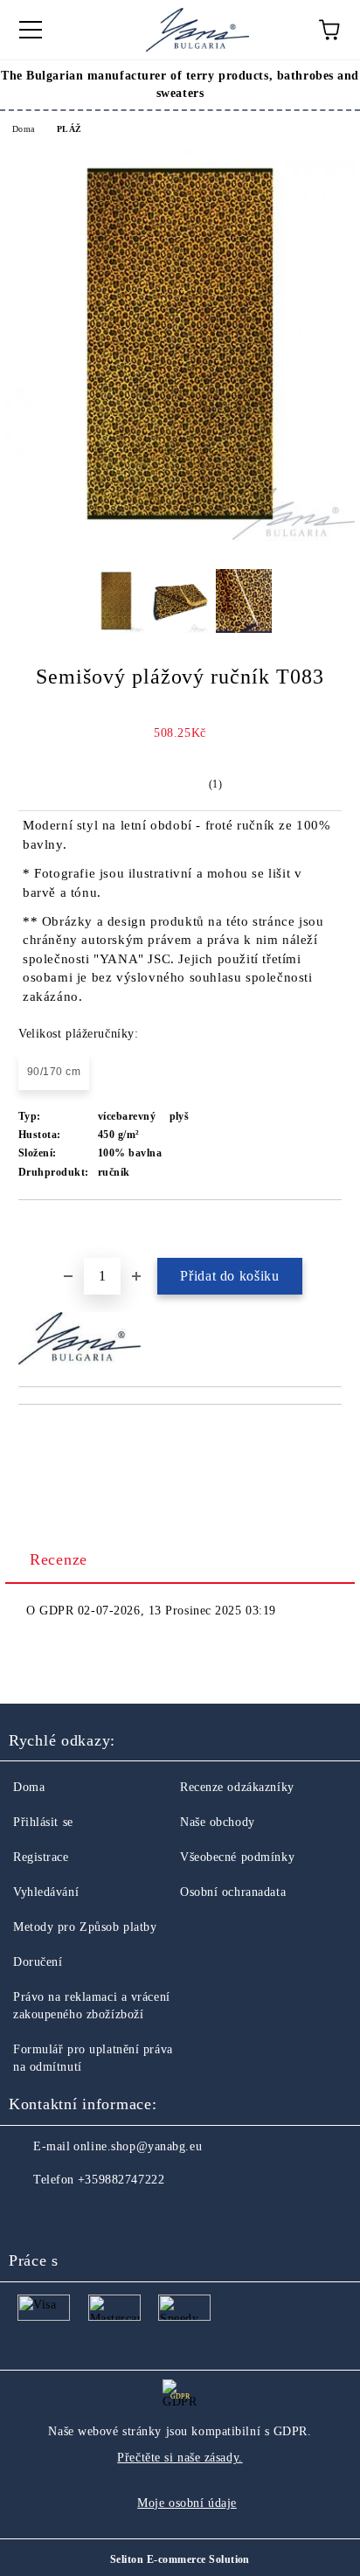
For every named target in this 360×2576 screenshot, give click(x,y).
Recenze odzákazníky (237, 1787)
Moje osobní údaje (187, 2503)
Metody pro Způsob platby (85, 1927)
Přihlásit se (43, 1822)
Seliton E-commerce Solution (180, 2559)
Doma (24, 129)
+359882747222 (121, 2180)
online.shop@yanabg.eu (138, 2146)
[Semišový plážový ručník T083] (180, 537)
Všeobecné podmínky (237, 1857)
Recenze (59, 1559)
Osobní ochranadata (233, 1892)
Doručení (38, 1962)
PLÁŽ (69, 129)
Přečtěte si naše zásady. (180, 2458)
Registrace (41, 1857)
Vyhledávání (46, 1892)
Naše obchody (218, 1822)
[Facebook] (31, 2215)
